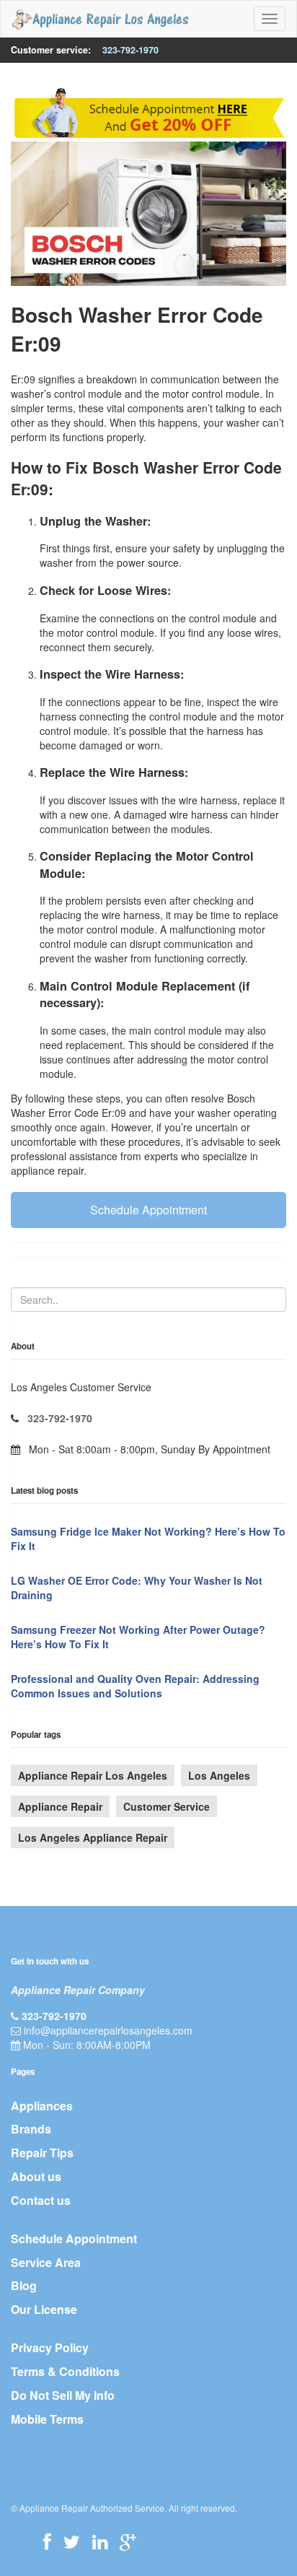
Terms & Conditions (65, 2371)
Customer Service (167, 1806)
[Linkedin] (100, 2541)
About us (36, 2176)
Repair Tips (42, 2153)
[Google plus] (128, 2541)
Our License (44, 2309)
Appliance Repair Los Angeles (93, 1775)
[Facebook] (47, 2541)
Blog (24, 2285)
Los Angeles (219, 1775)
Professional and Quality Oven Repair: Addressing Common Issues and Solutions (135, 1686)
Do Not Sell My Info (63, 2395)
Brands (31, 2129)
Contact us (41, 2200)
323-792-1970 (130, 50)
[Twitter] (72, 2541)
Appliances (42, 2106)
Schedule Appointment (148, 1210)
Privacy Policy (50, 2347)
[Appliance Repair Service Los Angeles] (100, 19)
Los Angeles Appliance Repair (93, 1837)
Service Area (46, 2262)
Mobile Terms (47, 2419)
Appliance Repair (60, 1806)
